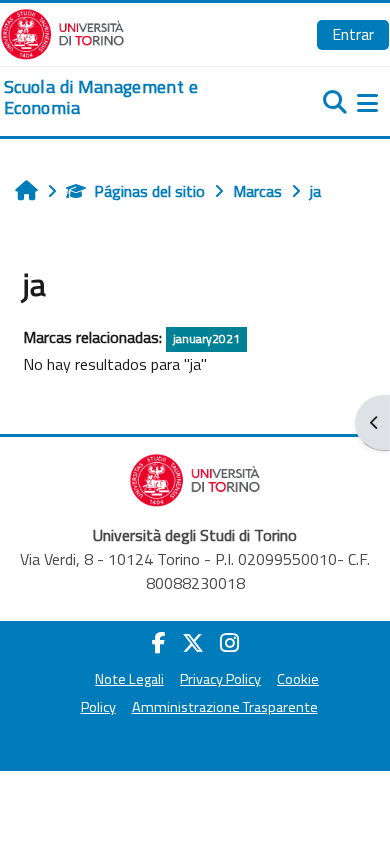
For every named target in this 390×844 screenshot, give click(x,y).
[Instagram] (229, 643)
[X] (193, 643)
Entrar (353, 34)
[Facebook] (159, 643)
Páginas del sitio (149, 191)
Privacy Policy (220, 679)
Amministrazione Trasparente (225, 707)
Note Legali (129, 679)
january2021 (206, 338)
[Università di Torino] (62, 32)
